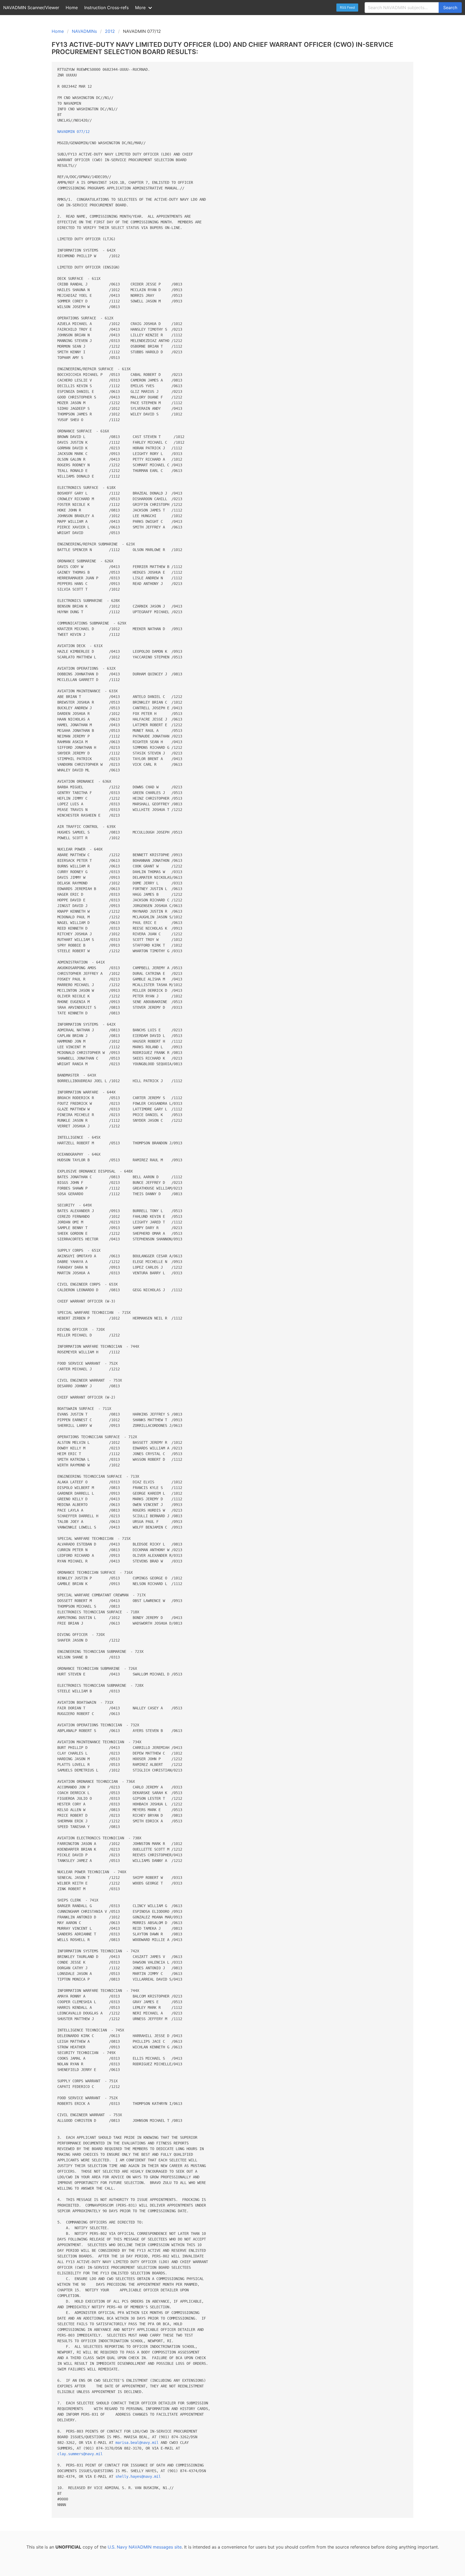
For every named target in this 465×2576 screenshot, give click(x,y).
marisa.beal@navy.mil (137, 2443)
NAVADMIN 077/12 (73, 132)
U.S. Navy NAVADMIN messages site (145, 2547)
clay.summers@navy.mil (80, 2454)
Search (450, 8)
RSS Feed (347, 7)
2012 (110, 31)
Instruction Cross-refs (106, 8)
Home (72, 8)
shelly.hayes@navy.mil (138, 2476)
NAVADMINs (84, 31)
